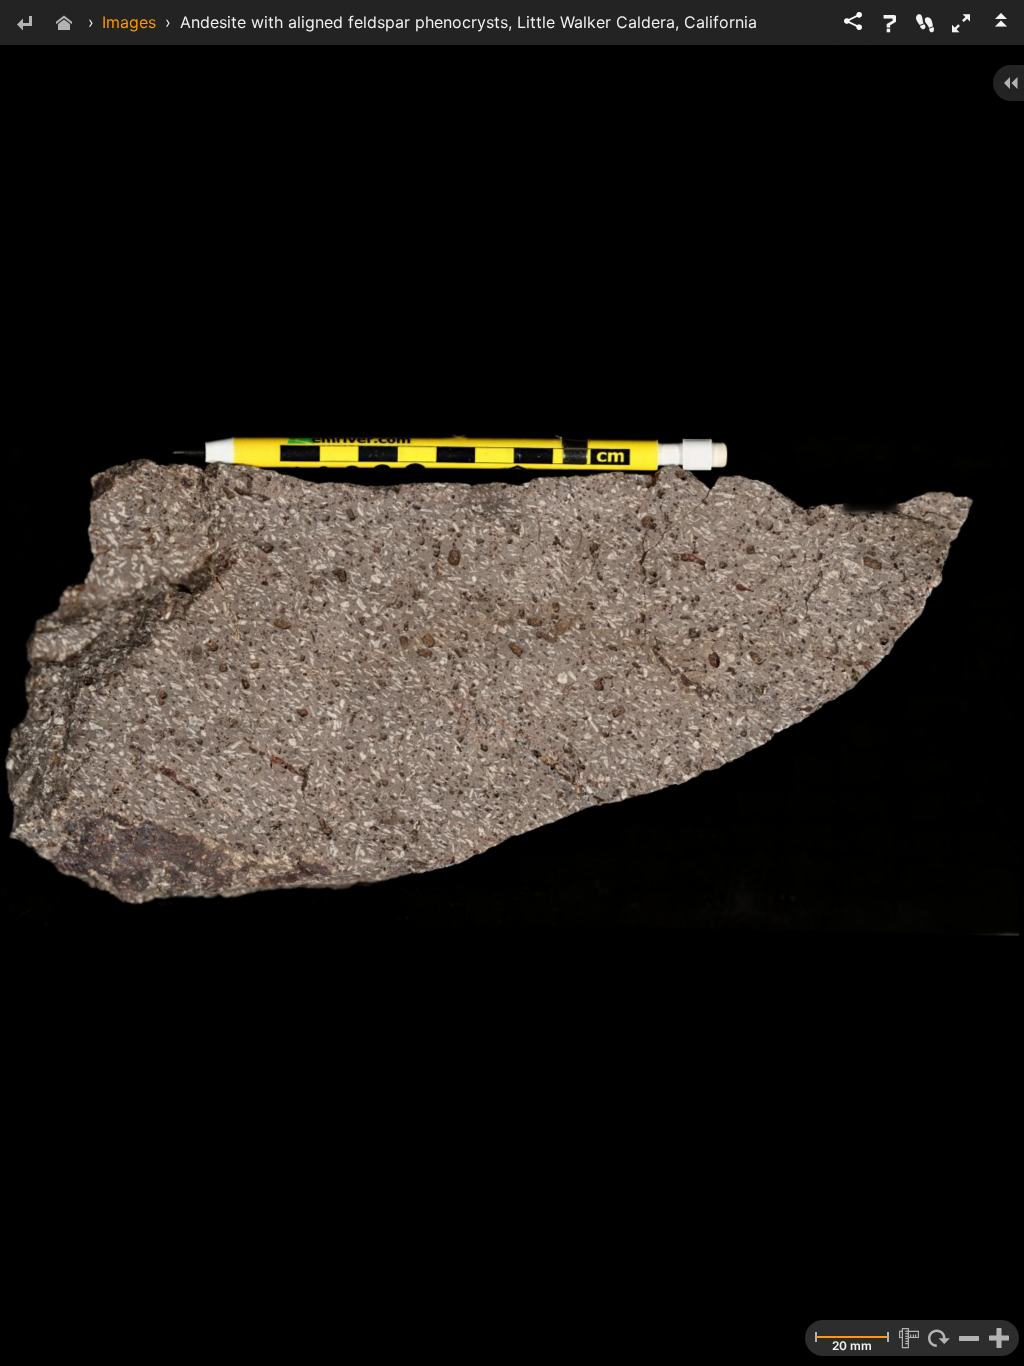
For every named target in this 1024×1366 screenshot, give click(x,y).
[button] (961, 23)
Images (129, 22)
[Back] (24, 24)
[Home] (64, 24)
